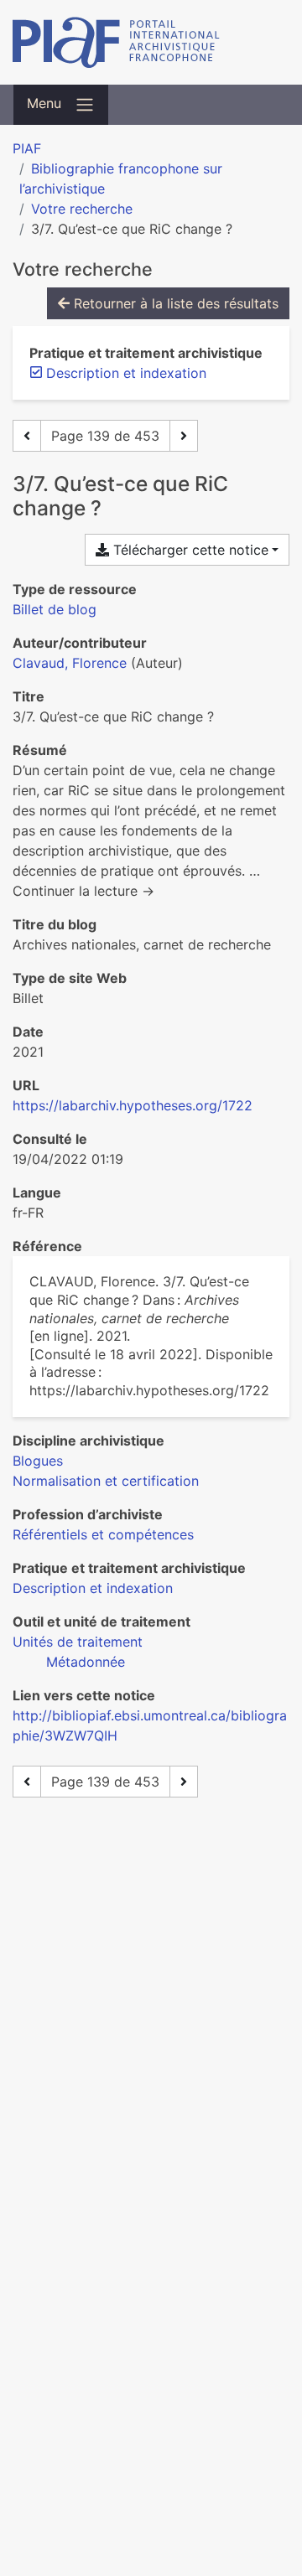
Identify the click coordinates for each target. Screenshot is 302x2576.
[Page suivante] (184, 436)
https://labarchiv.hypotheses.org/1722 (133, 1105)
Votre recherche (82, 209)
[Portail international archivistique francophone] (151, 42)
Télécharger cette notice (189, 550)
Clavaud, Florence (70, 663)
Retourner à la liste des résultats (174, 303)
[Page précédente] (27, 436)
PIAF (27, 148)
